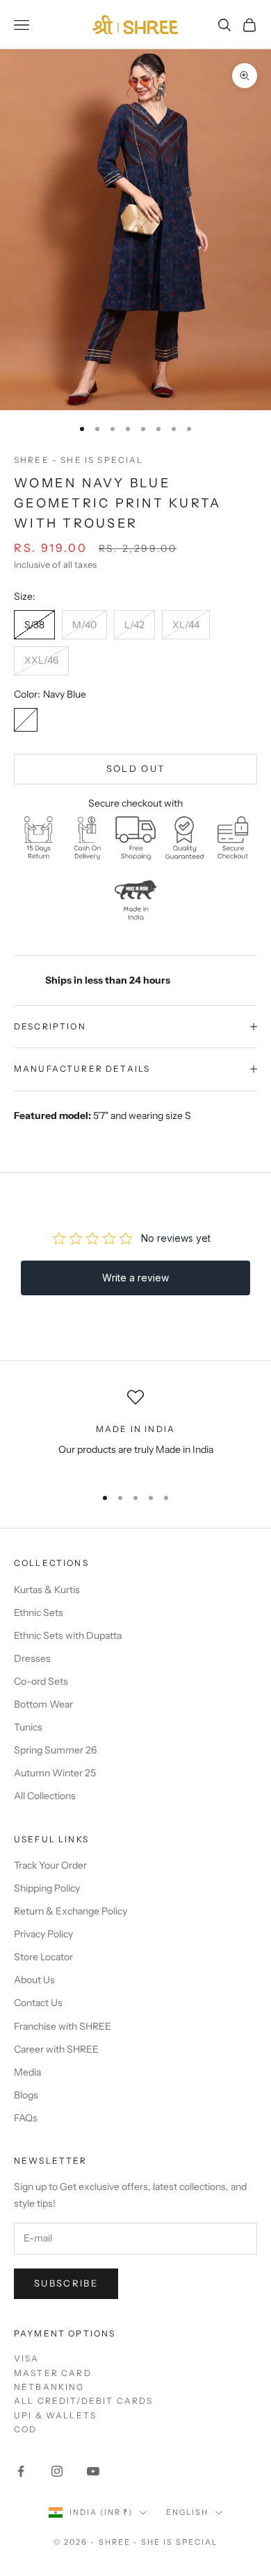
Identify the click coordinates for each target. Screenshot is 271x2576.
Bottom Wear (43, 1704)
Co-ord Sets (41, 1681)
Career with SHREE (56, 2049)
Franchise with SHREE (63, 2026)
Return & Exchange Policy (71, 1911)
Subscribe (66, 2283)
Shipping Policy (47, 1888)
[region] (135, 1432)
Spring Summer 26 (55, 1750)
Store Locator (43, 1957)
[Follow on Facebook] (21, 2471)
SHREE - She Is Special (79, 460)
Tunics (28, 1727)
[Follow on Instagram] (57, 2471)
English (187, 2512)
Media (27, 2072)
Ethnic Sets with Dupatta (68, 1635)
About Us (34, 1980)
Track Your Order (50, 1865)
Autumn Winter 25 (55, 1773)
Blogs (26, 2095)
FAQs (26, 2118)
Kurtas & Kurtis (47, 1590)
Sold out (136, 768)
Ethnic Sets (39, 1613)
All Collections (45, 1796)
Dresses (32, 1658)
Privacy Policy (43, 1934)
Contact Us (38, 2003)
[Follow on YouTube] (93, 2471)
